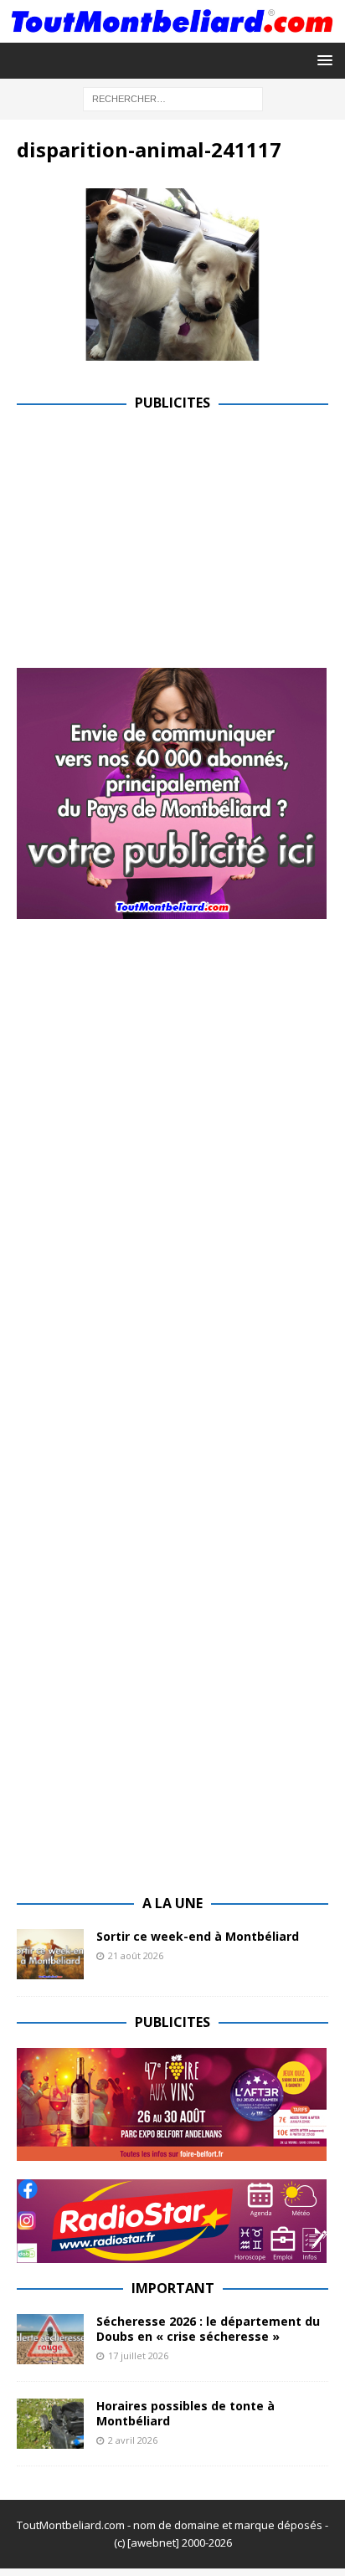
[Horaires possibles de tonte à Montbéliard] (50, 2424)
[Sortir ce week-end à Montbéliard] (50, 1954)
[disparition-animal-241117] (172, 351)
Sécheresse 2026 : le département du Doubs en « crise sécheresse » (208, 2329)
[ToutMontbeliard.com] (172, 33)
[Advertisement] (157, 546)
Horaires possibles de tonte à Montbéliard (185, 2413)
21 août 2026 (136, 1955)
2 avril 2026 (133, 2440)
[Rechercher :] (173, 98)
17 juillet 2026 (138, 2355)
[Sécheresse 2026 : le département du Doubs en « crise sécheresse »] (50, 2339)
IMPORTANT (173, 2288)
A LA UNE (172, 1903)
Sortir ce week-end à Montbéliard (198, 1936)
